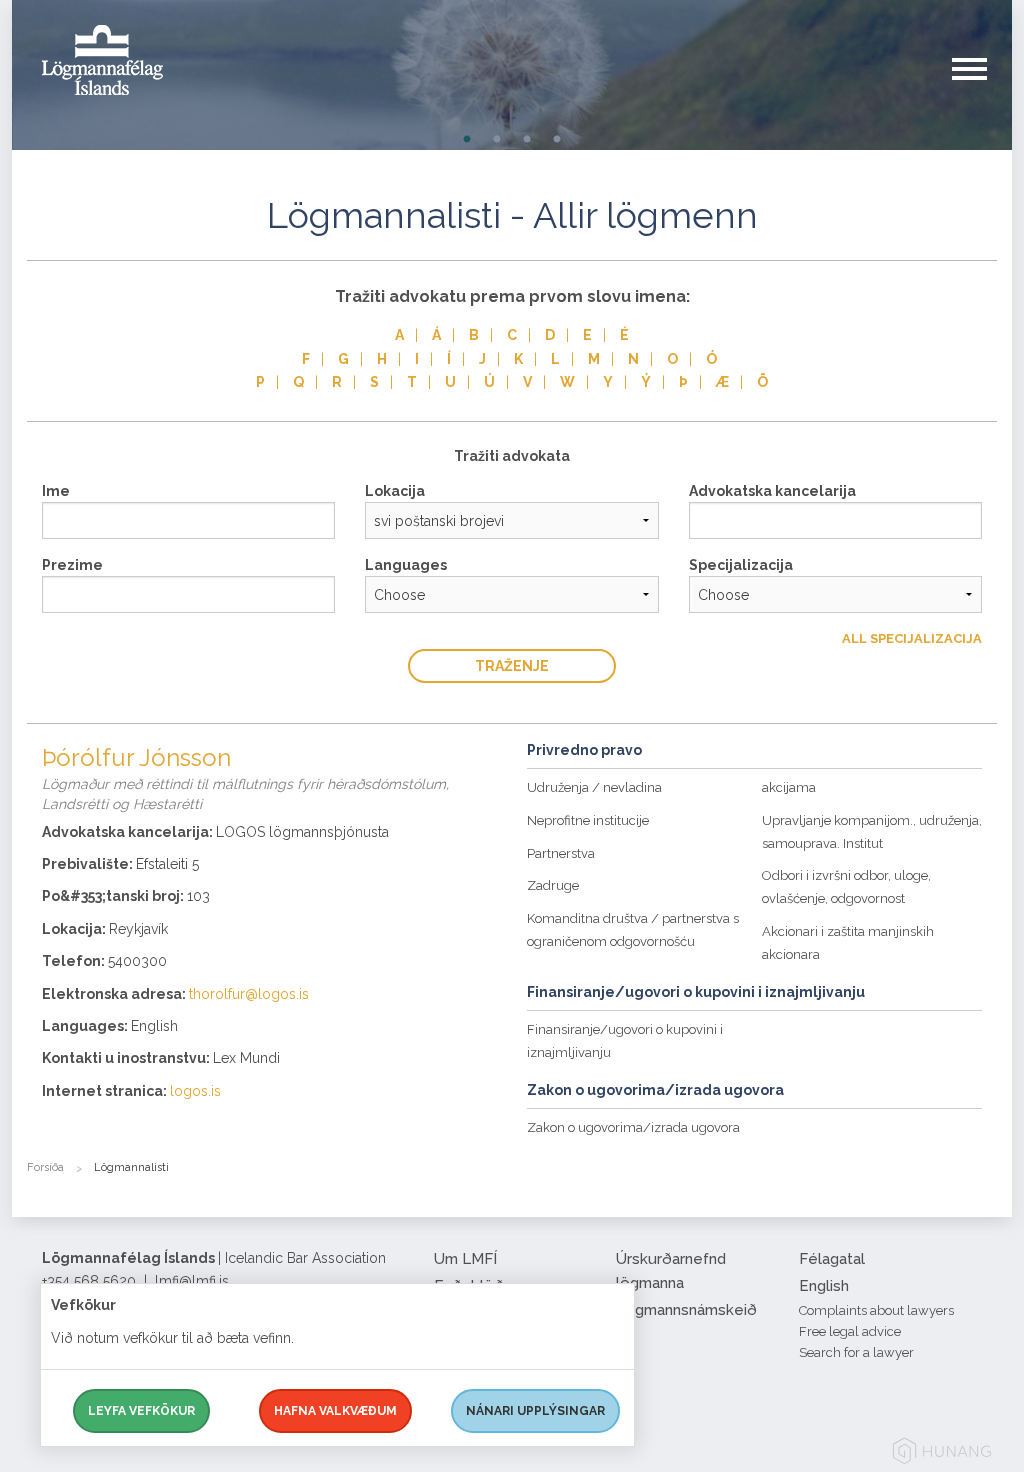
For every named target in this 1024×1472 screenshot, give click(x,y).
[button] (982, 89)
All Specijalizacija (912, 638)
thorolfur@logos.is (249, 994)
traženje (512, 666)
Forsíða (45, 1167)
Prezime (72, 565)
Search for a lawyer (856, 1352)
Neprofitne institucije (588, 820)
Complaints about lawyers (876, 1310)
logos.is (195, 1091)
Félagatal (832, 1259)
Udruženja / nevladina (594, 787)
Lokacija (395, 491)
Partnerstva (561, 853)
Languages (406, 565)
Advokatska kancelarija (772, 491)
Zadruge (553, 885)
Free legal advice (850, 1331)
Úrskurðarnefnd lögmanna (671, 1271)
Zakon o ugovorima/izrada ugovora (633, 1127)
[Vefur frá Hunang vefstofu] (942, 1454)
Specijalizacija (741, 565)
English (824, 1286)
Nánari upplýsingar (535, 1411)
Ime (56, 491)
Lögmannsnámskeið (686, 1310)
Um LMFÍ (465, 1259)
